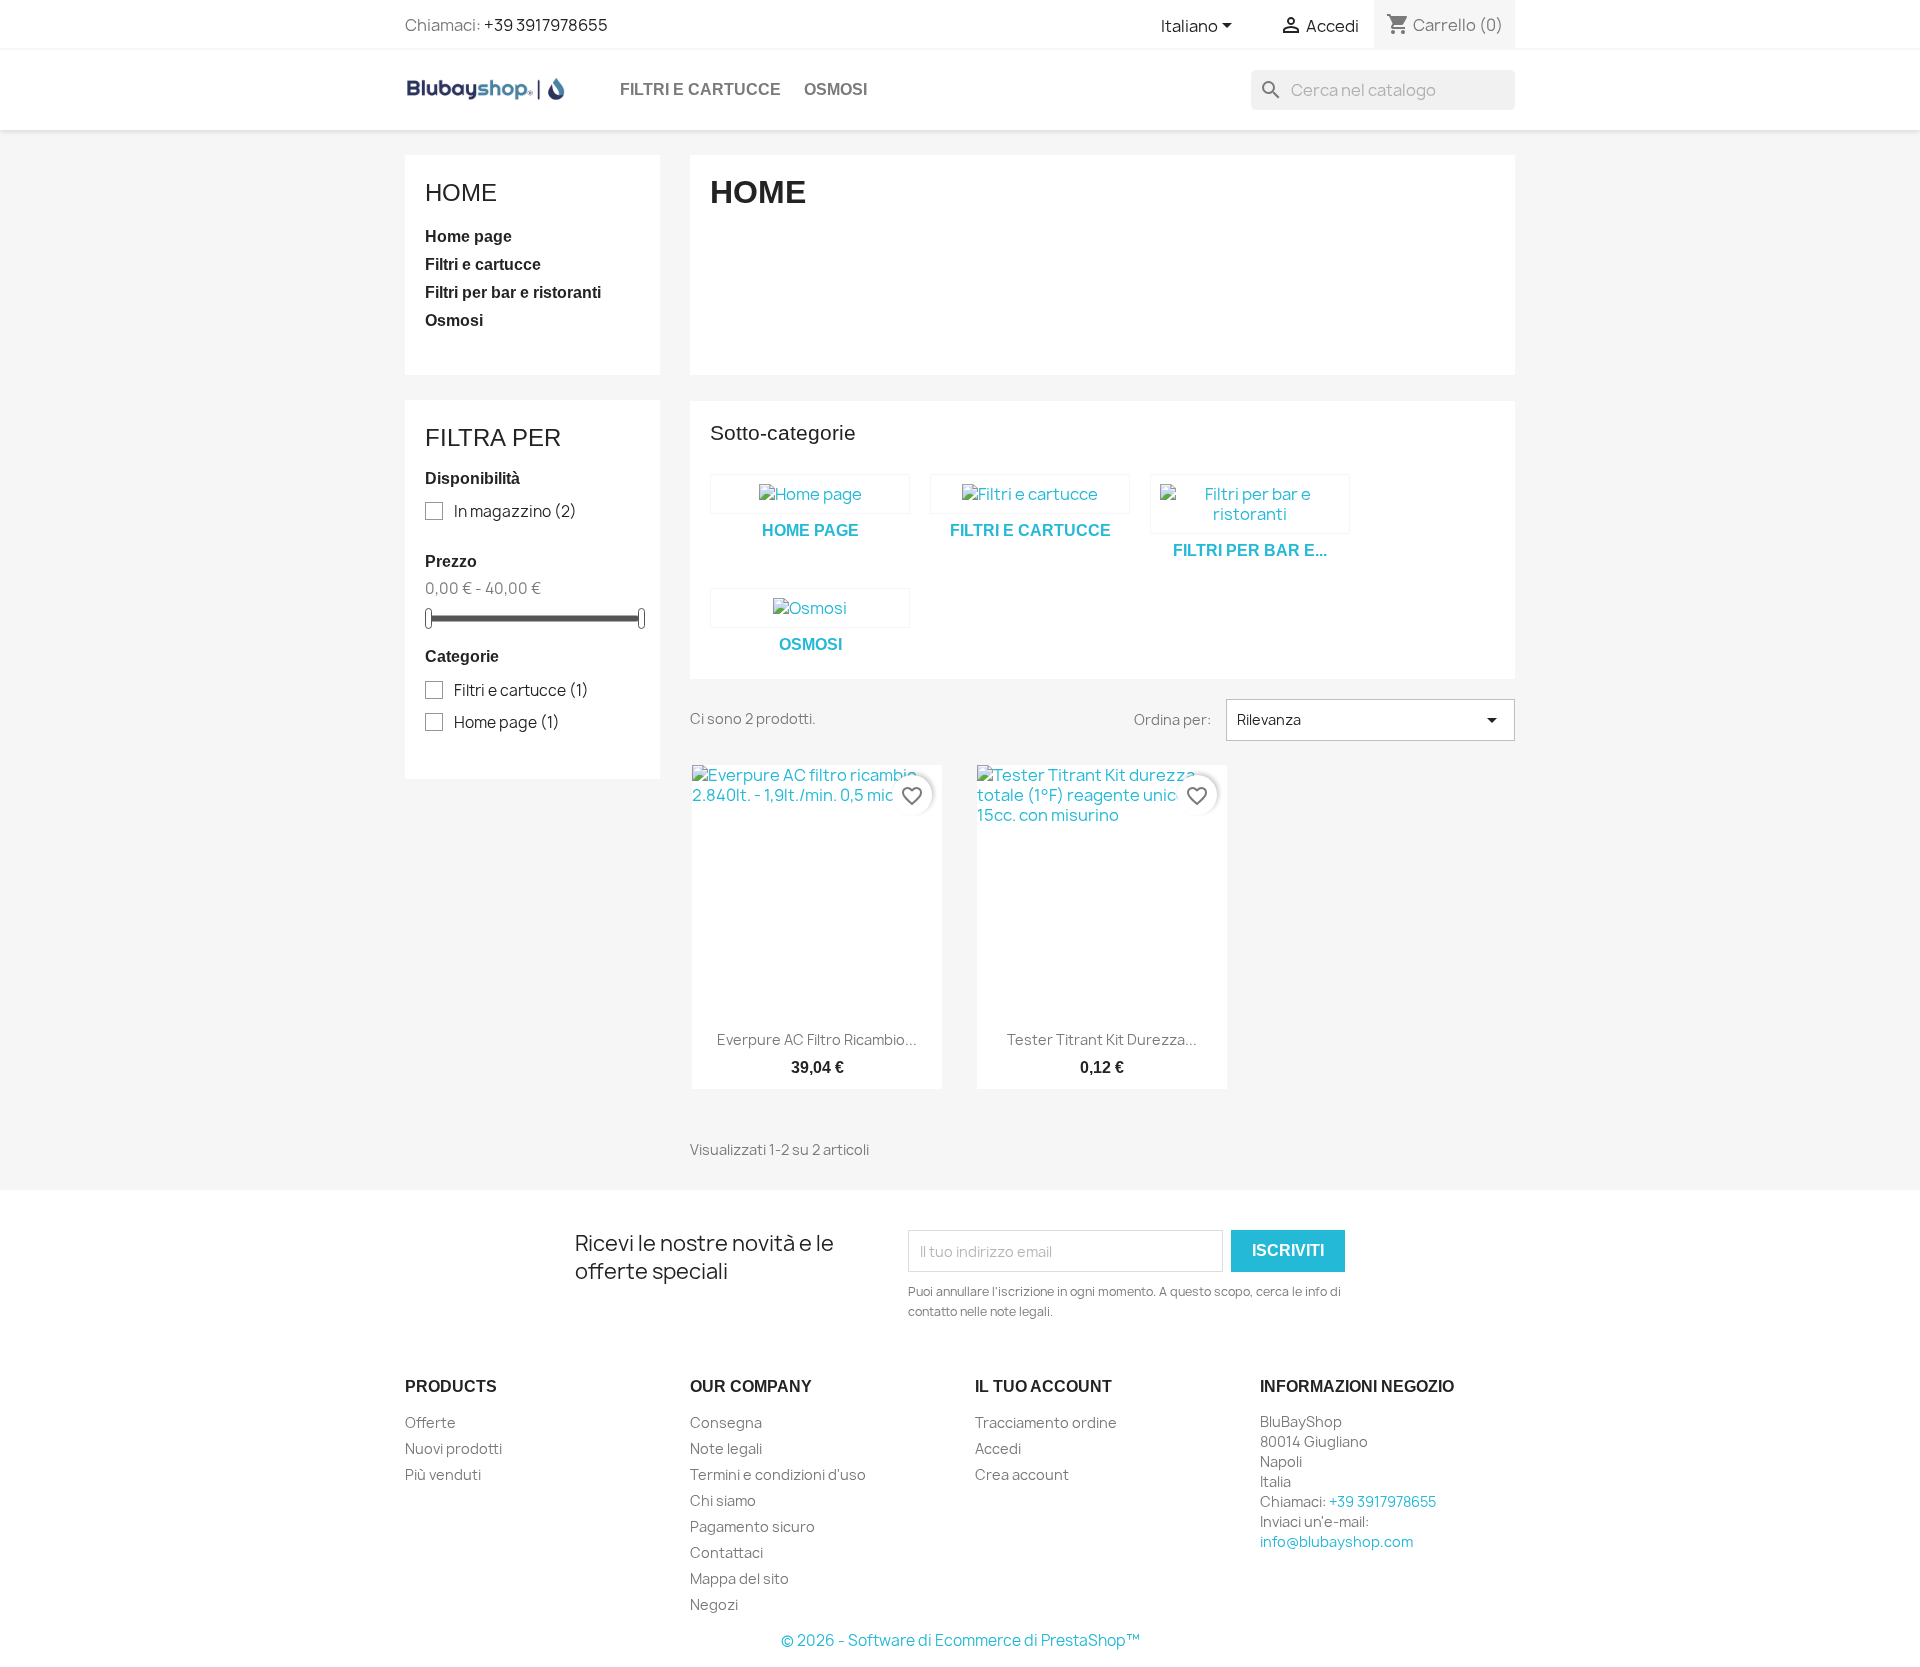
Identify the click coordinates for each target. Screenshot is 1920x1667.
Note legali (726, 1448)
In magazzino (515, 512)
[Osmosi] (810, 608)
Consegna (726, 1422)
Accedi (998, 1448)
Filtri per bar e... (1250, 550)
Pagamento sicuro (752, 1526)
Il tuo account (1043, 1386)
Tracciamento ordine (1046, 1422)
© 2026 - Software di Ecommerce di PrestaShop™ (960, 1640)
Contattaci (726, 1552)
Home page (468, 236)
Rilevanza (1370, 720)
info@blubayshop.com (1336, 1541)
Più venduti (443, 1474)
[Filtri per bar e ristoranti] (1250, 504)
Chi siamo (723, 1500)
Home (461, 192)
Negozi (714, 1604)
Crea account (1022, 1474)
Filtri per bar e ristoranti (513, 292)
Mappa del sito (739, 1578)
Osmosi (835, 89)
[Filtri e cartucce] (1030, 494)
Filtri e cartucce (700, 89)
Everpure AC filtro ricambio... (817, 1039)
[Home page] (810, 494)
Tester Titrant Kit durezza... (1102, 1039)
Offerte (430, 1422)
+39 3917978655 (546, 25)
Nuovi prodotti (453, 1448)
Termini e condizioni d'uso (778, 1474)
